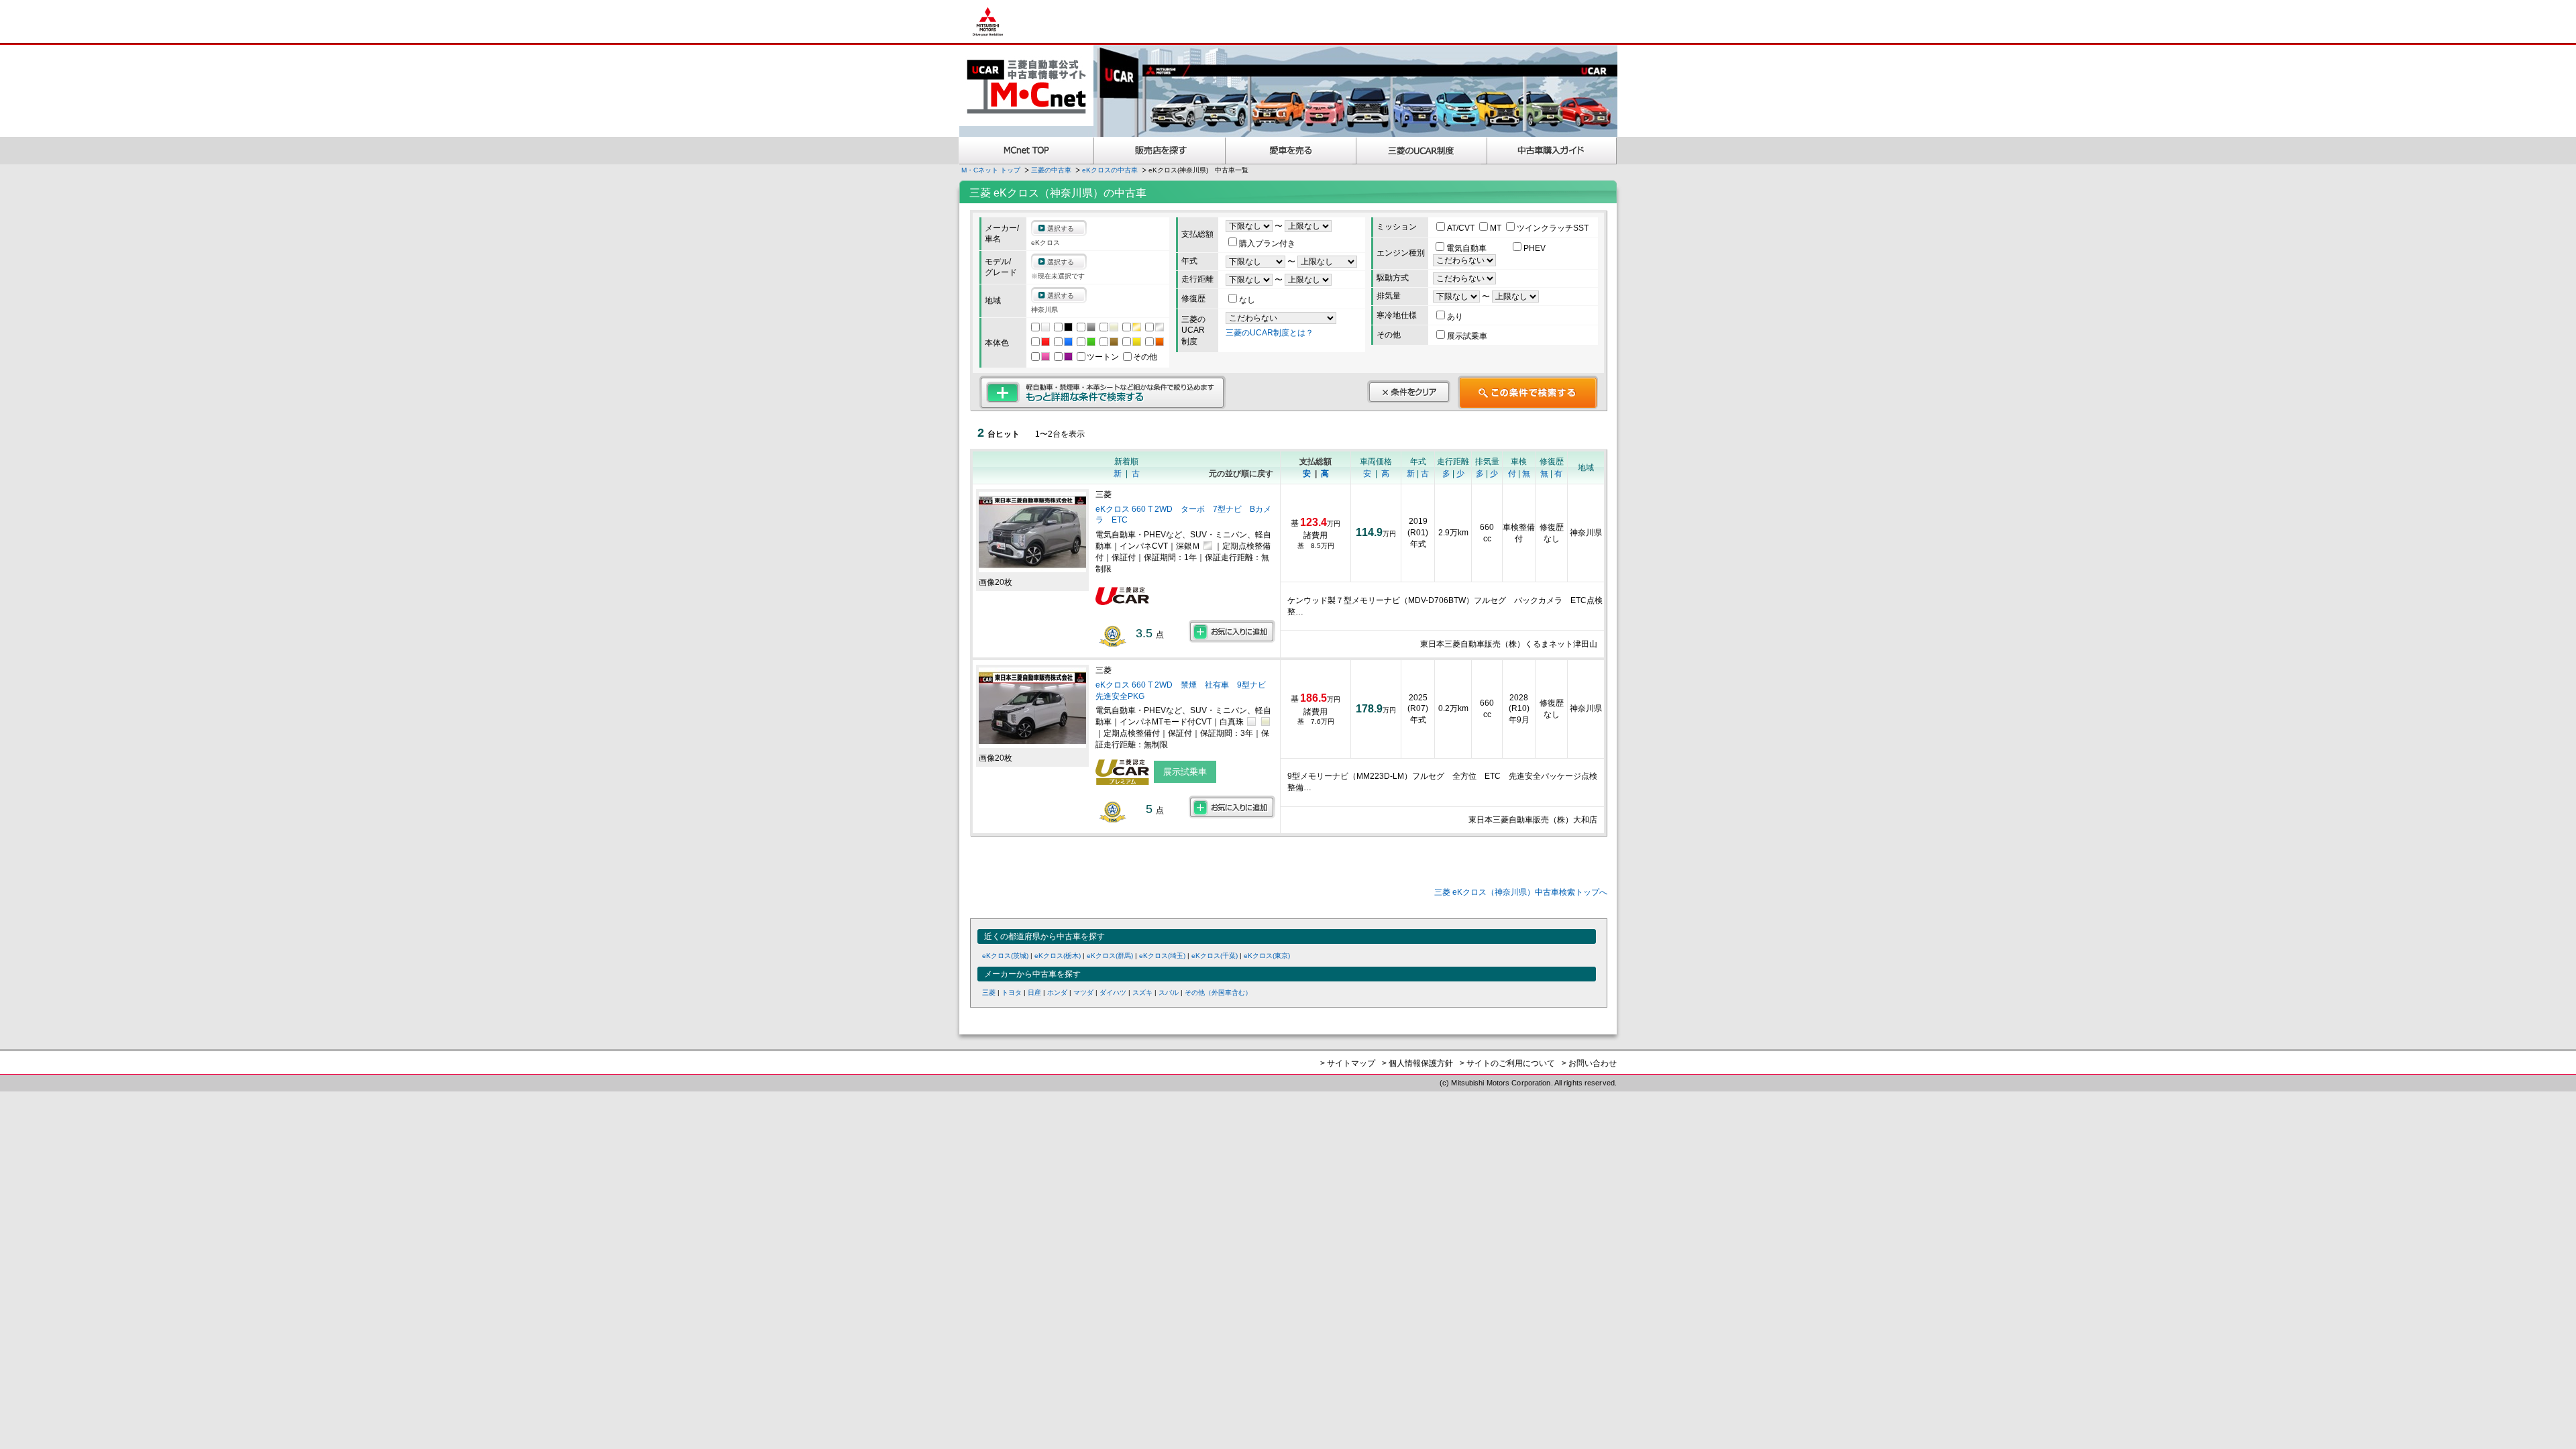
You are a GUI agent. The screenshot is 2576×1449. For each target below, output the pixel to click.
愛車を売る (1291, 151)
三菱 (989, 992)
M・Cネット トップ (991, 170)
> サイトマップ (1348, 1063)
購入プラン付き (1267, 244)
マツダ (1083, 992)
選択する (1061, 228)
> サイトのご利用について (1507, 1063)
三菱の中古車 (1051, 170)
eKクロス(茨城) (1005, 956)
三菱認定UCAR (1422, 151)
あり (1455, 317)
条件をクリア (1409, 392)
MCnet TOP (1026, 151)
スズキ (1142, 992)
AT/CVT (1462, 228)
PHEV (1535, 248)
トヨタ (1012, 992)
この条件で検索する (1528, 392)
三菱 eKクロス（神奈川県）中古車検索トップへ (1521, 892)
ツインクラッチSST (1553, 228)
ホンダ (1057, 992)
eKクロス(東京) (1267, 956)
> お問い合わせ (1589, 1063)
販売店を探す (1160, 151)
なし (1247, 300)
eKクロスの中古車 (1110, 170)
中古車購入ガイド (1552, 151)
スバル (1169, 992)
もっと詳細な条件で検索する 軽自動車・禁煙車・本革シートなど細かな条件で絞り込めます (1103, 392)
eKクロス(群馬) (1110, 956)
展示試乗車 (1467, 336)
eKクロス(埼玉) (1162, 956)
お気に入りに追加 (1232, 631)
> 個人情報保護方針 (1417, 1063)
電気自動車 (1467, 248)
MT (1497, 228)
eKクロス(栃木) (1058, 956)
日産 (1034, 992)
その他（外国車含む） (1218, 992)
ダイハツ (1113, 992)
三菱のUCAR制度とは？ (1270, 333)
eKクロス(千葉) (1215, 956)
